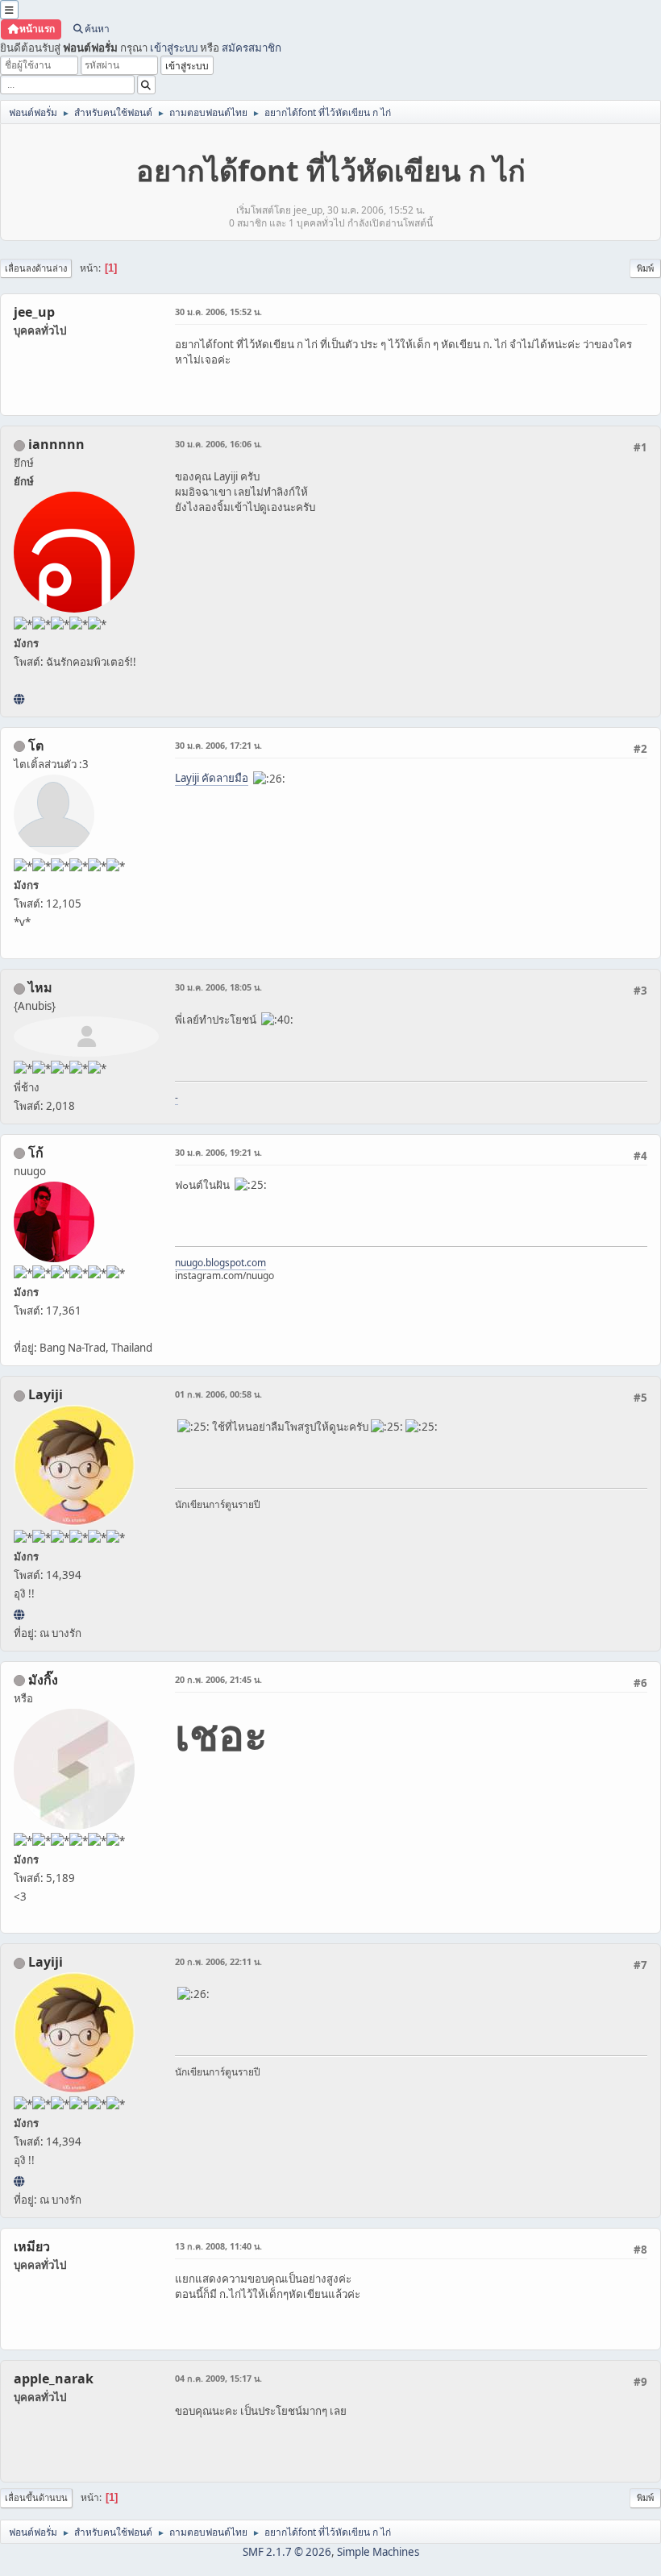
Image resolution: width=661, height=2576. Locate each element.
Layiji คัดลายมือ (212, 778)
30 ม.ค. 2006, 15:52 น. (218, 312)
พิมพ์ (645, 268)
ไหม (40, 987)
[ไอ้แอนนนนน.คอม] (19, 699)
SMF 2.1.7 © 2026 (287, 2552)
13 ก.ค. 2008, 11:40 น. (218, 2246)
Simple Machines (378, 2552)
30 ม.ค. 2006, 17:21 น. (218, 745)
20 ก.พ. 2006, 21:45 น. (218, 1679)
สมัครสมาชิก (252, 48)
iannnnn (56, 444)
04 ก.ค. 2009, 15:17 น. (218, 2378)
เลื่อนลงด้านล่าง (36, 268)
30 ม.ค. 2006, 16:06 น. (218, 444)
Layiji (46, 1394)
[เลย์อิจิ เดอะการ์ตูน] (19, 1614)
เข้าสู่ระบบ (174, 48)
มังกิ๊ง (43, 1680)
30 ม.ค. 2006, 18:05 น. (218, 987)
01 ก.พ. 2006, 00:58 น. (218, 1394)
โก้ (36, 1153)
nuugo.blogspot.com (220, 1263)
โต (36, 746)
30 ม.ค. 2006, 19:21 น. (218, 1152)
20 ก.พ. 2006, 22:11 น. (218, 1961)
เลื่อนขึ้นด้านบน (36, 2497)
